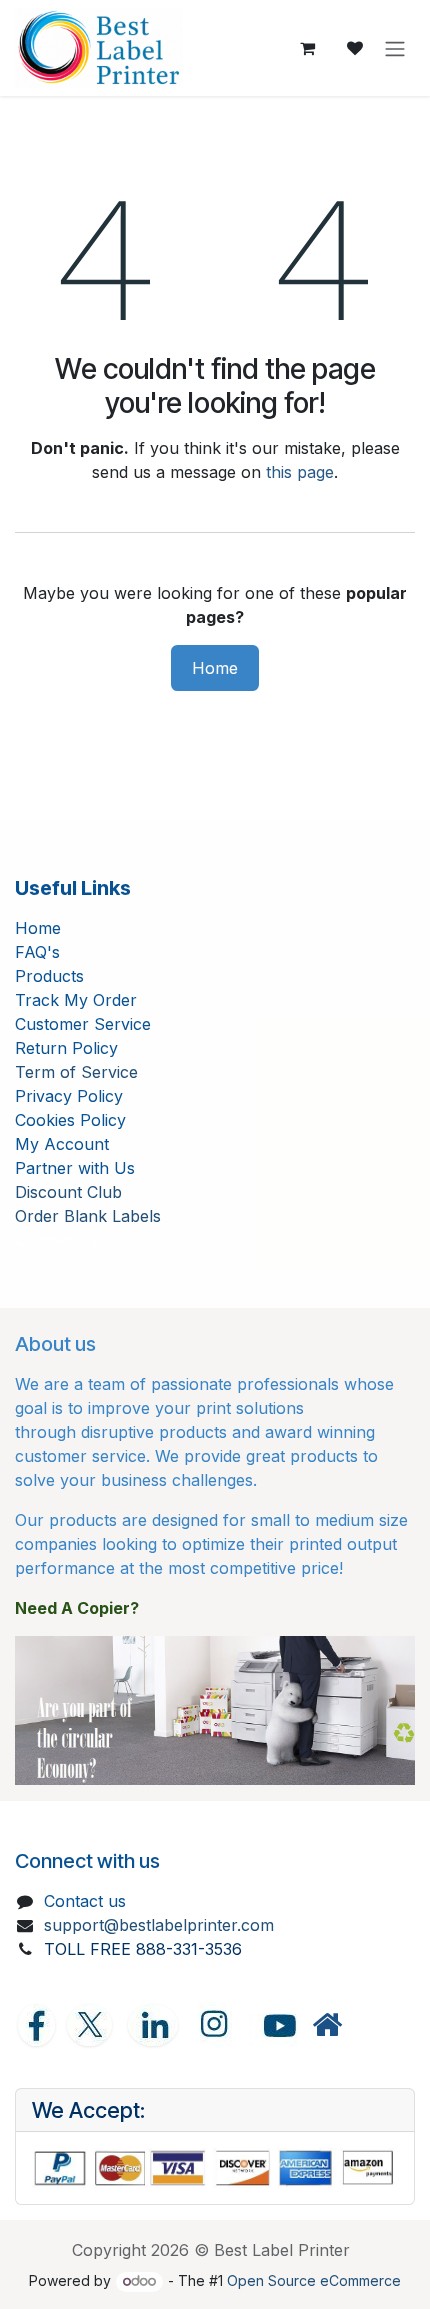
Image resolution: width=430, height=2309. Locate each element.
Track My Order (76, 1000)
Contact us (85, 1901)
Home (215, 668)
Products (49, 976)
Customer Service (83, 1024)
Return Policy (66, 1048)
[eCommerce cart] (307, 48)
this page (300, 472)
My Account (62, 1144)
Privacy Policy (69, 1096)
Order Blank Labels (88, 1216)
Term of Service (76, 1072)
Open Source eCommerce (314, 2280)
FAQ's (37, 952)
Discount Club (68, 1192)
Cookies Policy (70, 1120)
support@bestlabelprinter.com (159, 1925)
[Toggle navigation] (395, 48)
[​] (327, 2025)
